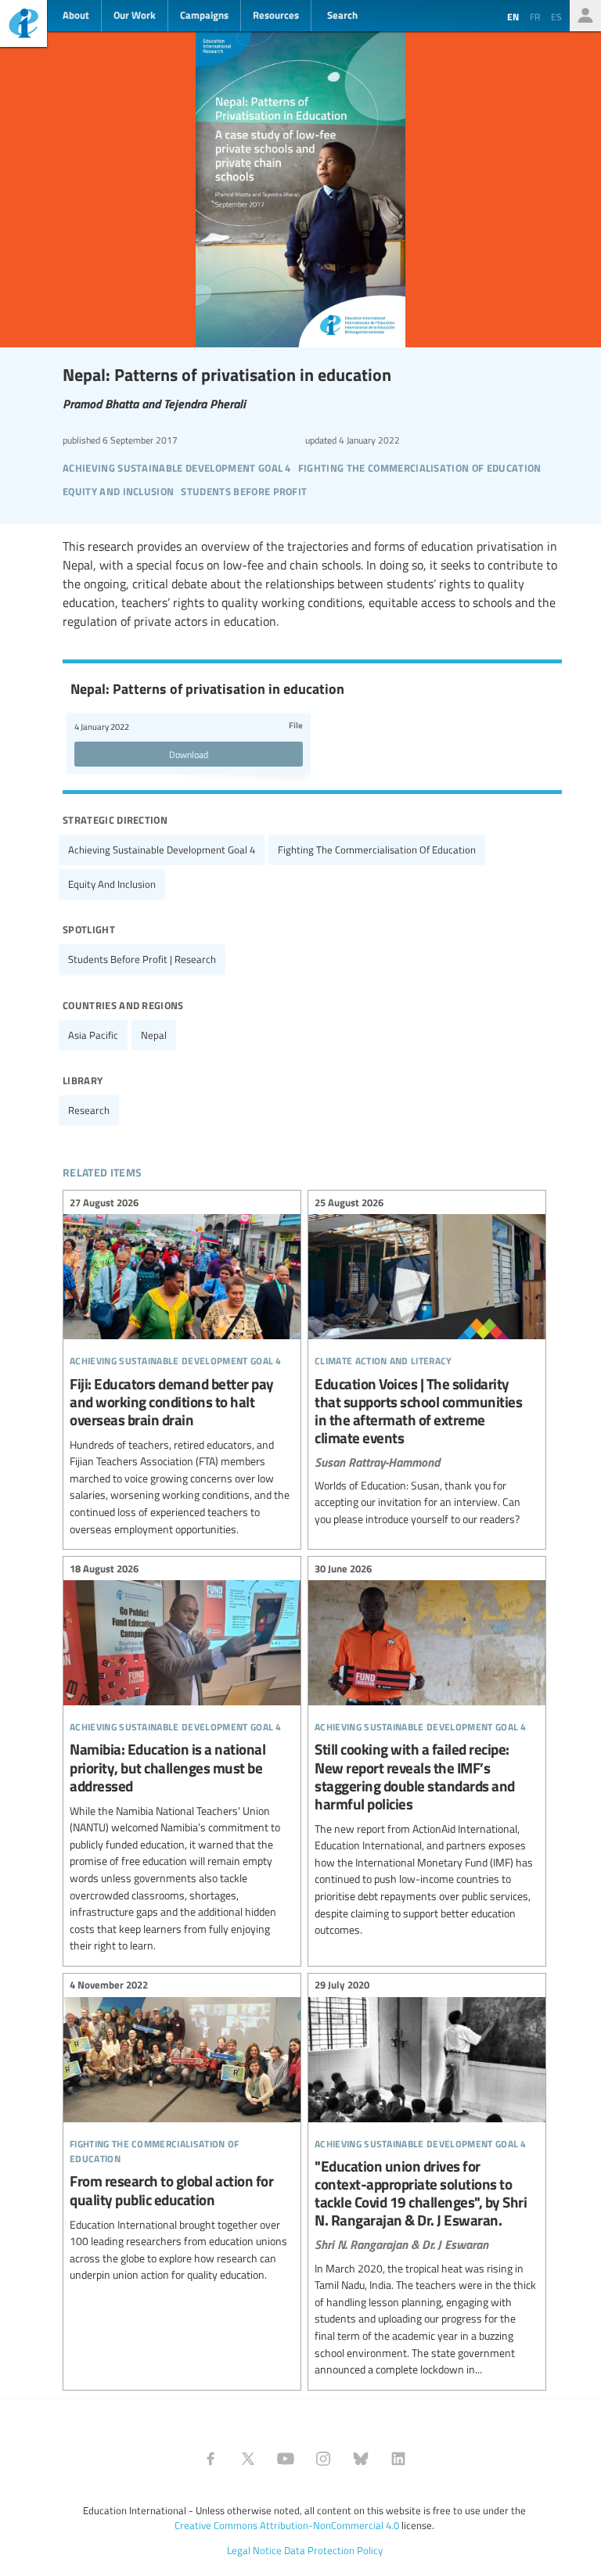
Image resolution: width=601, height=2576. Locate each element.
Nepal (154, 1035)
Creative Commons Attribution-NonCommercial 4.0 (287, 2525)
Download (189, 754)
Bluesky (361, 2459)
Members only (585, 16)
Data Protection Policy (333, 2550)
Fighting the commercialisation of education (377, 850)
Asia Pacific (93, 1035)
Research (89, 1110)
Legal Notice (254, 2550)
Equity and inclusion (112, 884)
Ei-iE (23, 25)
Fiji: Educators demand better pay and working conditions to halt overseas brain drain (182, 1368)
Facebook (211, 2459)
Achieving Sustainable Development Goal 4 (162, 850)
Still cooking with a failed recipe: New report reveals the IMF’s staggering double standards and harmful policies (427, 1751)
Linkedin (398, 2459)
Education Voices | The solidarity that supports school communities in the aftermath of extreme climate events (427, 1363)
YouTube (286, 2459)
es (556, 16)
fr (535, 16)
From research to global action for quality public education (182, 2132)
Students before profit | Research (142, 959)
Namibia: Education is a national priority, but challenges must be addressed (182, 1759)
